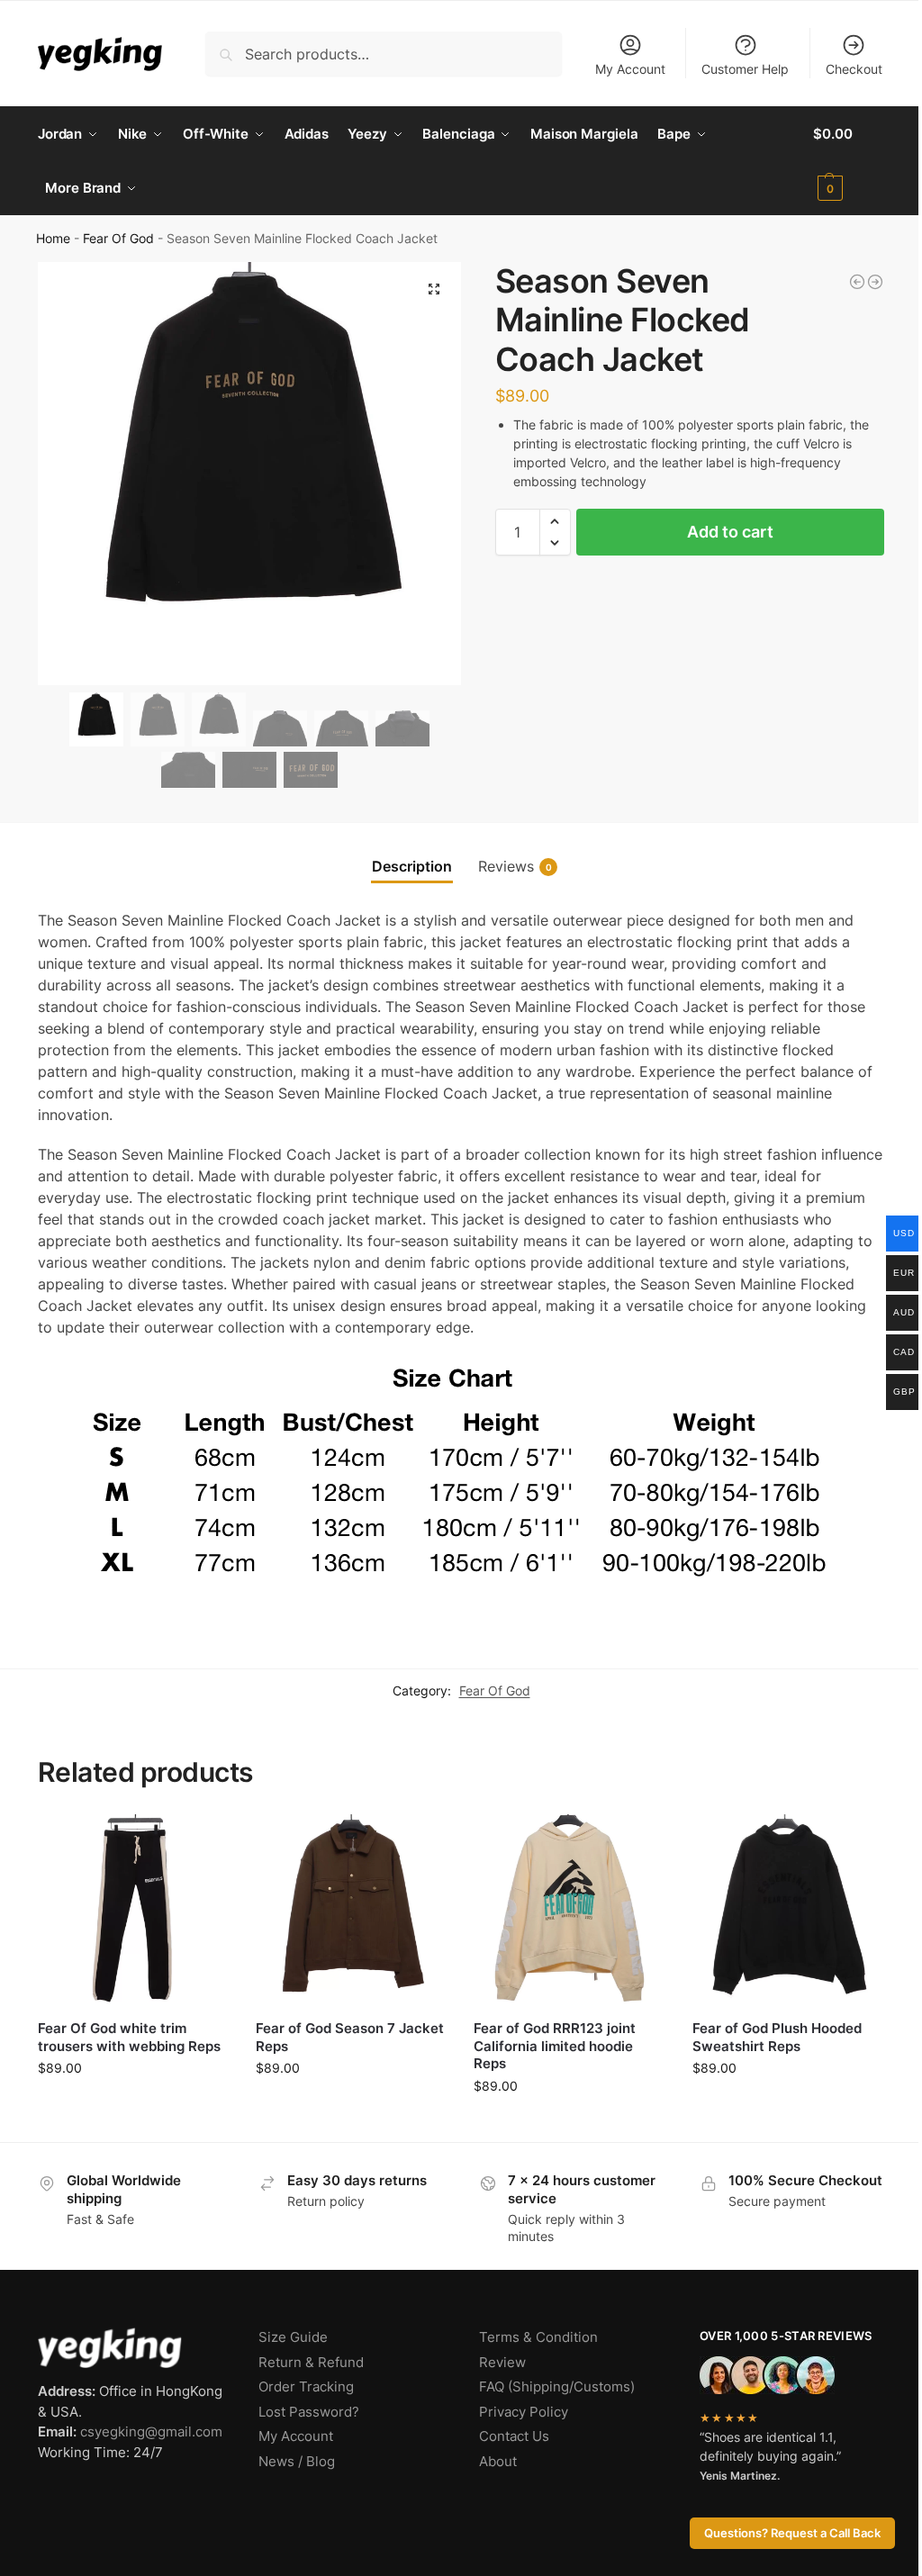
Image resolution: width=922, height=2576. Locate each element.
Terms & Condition (538, 2337)
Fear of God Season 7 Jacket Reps (350, 2037)
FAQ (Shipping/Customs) (557, 2386)
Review (502, 2362)
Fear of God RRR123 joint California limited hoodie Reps (555, 2046)
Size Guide (293, 2337)
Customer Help (745, 69)
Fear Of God (118, 239)
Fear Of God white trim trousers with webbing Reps (129, 2037)
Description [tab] (412, 866)
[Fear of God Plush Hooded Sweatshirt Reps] (788, 1910)
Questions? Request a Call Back (792, 2533)
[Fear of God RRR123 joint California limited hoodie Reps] (569, 1910)
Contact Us (514, 2436)
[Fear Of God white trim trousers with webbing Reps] (133, 1910)
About (498, 2461)
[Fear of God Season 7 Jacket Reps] (351, 1910)
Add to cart (730, 532)
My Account (630, 69)
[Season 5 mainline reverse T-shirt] (875, 282)
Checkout (854, 69)
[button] (849, 161)
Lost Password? (309, 2412)
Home (53, 239)
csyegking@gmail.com (151, 2431)
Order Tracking (306, 2386)
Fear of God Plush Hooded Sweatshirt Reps (777, 2037)
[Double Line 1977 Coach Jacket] (857, 282)
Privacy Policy (524, 2412)
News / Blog (297, 2461)
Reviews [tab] (515, 866)
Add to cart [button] (134, 2106)
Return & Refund (311, 2362)
